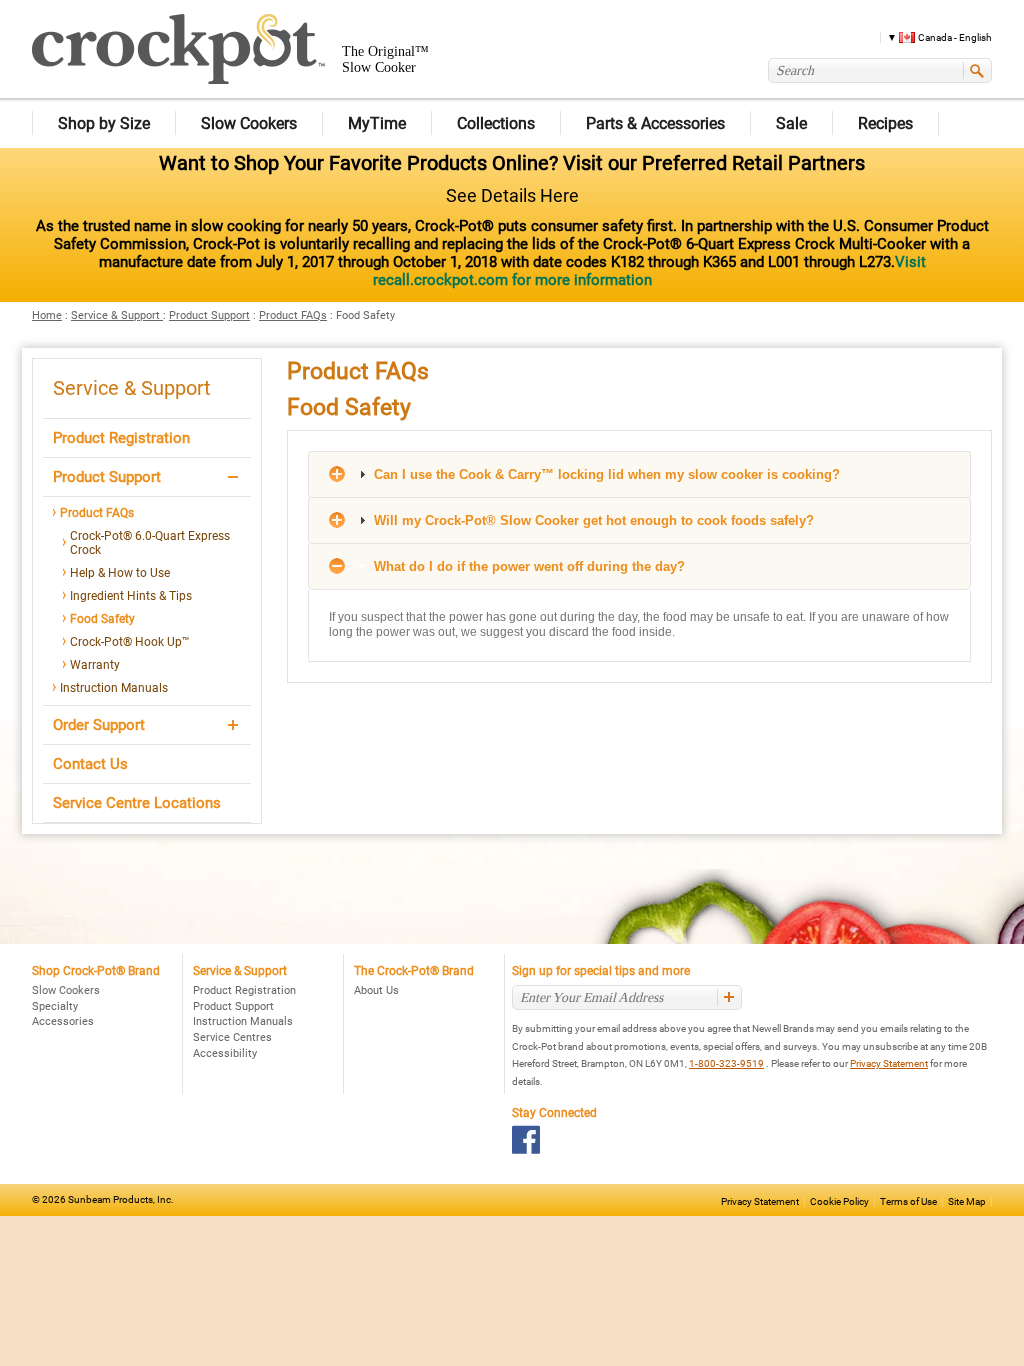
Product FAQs (293, 315)
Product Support (209, 315)
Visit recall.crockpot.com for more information (649, 271)
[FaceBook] (526, 1139)
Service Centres (232, 1037)
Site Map (967, 1201)
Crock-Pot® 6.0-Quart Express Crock (150, 543)
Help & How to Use (120, 573)
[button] (932, 36)
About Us (376, 990)
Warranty (95, 665)
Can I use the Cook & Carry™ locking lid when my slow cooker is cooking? (605, 474)
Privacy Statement (889, 1063)
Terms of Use (908, 1201)
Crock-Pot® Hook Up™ (130, 642)
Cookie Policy (839, 1201)
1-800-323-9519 (726, 1063)
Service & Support (117, 315)
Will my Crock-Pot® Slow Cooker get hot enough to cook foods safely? (592, 520)
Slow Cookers (66, 990)
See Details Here (512, 195)
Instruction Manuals (114, 688)
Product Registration (121, 438)
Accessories (63, 1021)
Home (47, 315)
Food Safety (102, 619)
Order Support (99, 725)
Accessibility (225, 1053)
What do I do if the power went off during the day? (527, 566)
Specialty (55, 1006)
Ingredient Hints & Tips (131, 596)
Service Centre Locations (137, 803)
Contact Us (90, 764)
